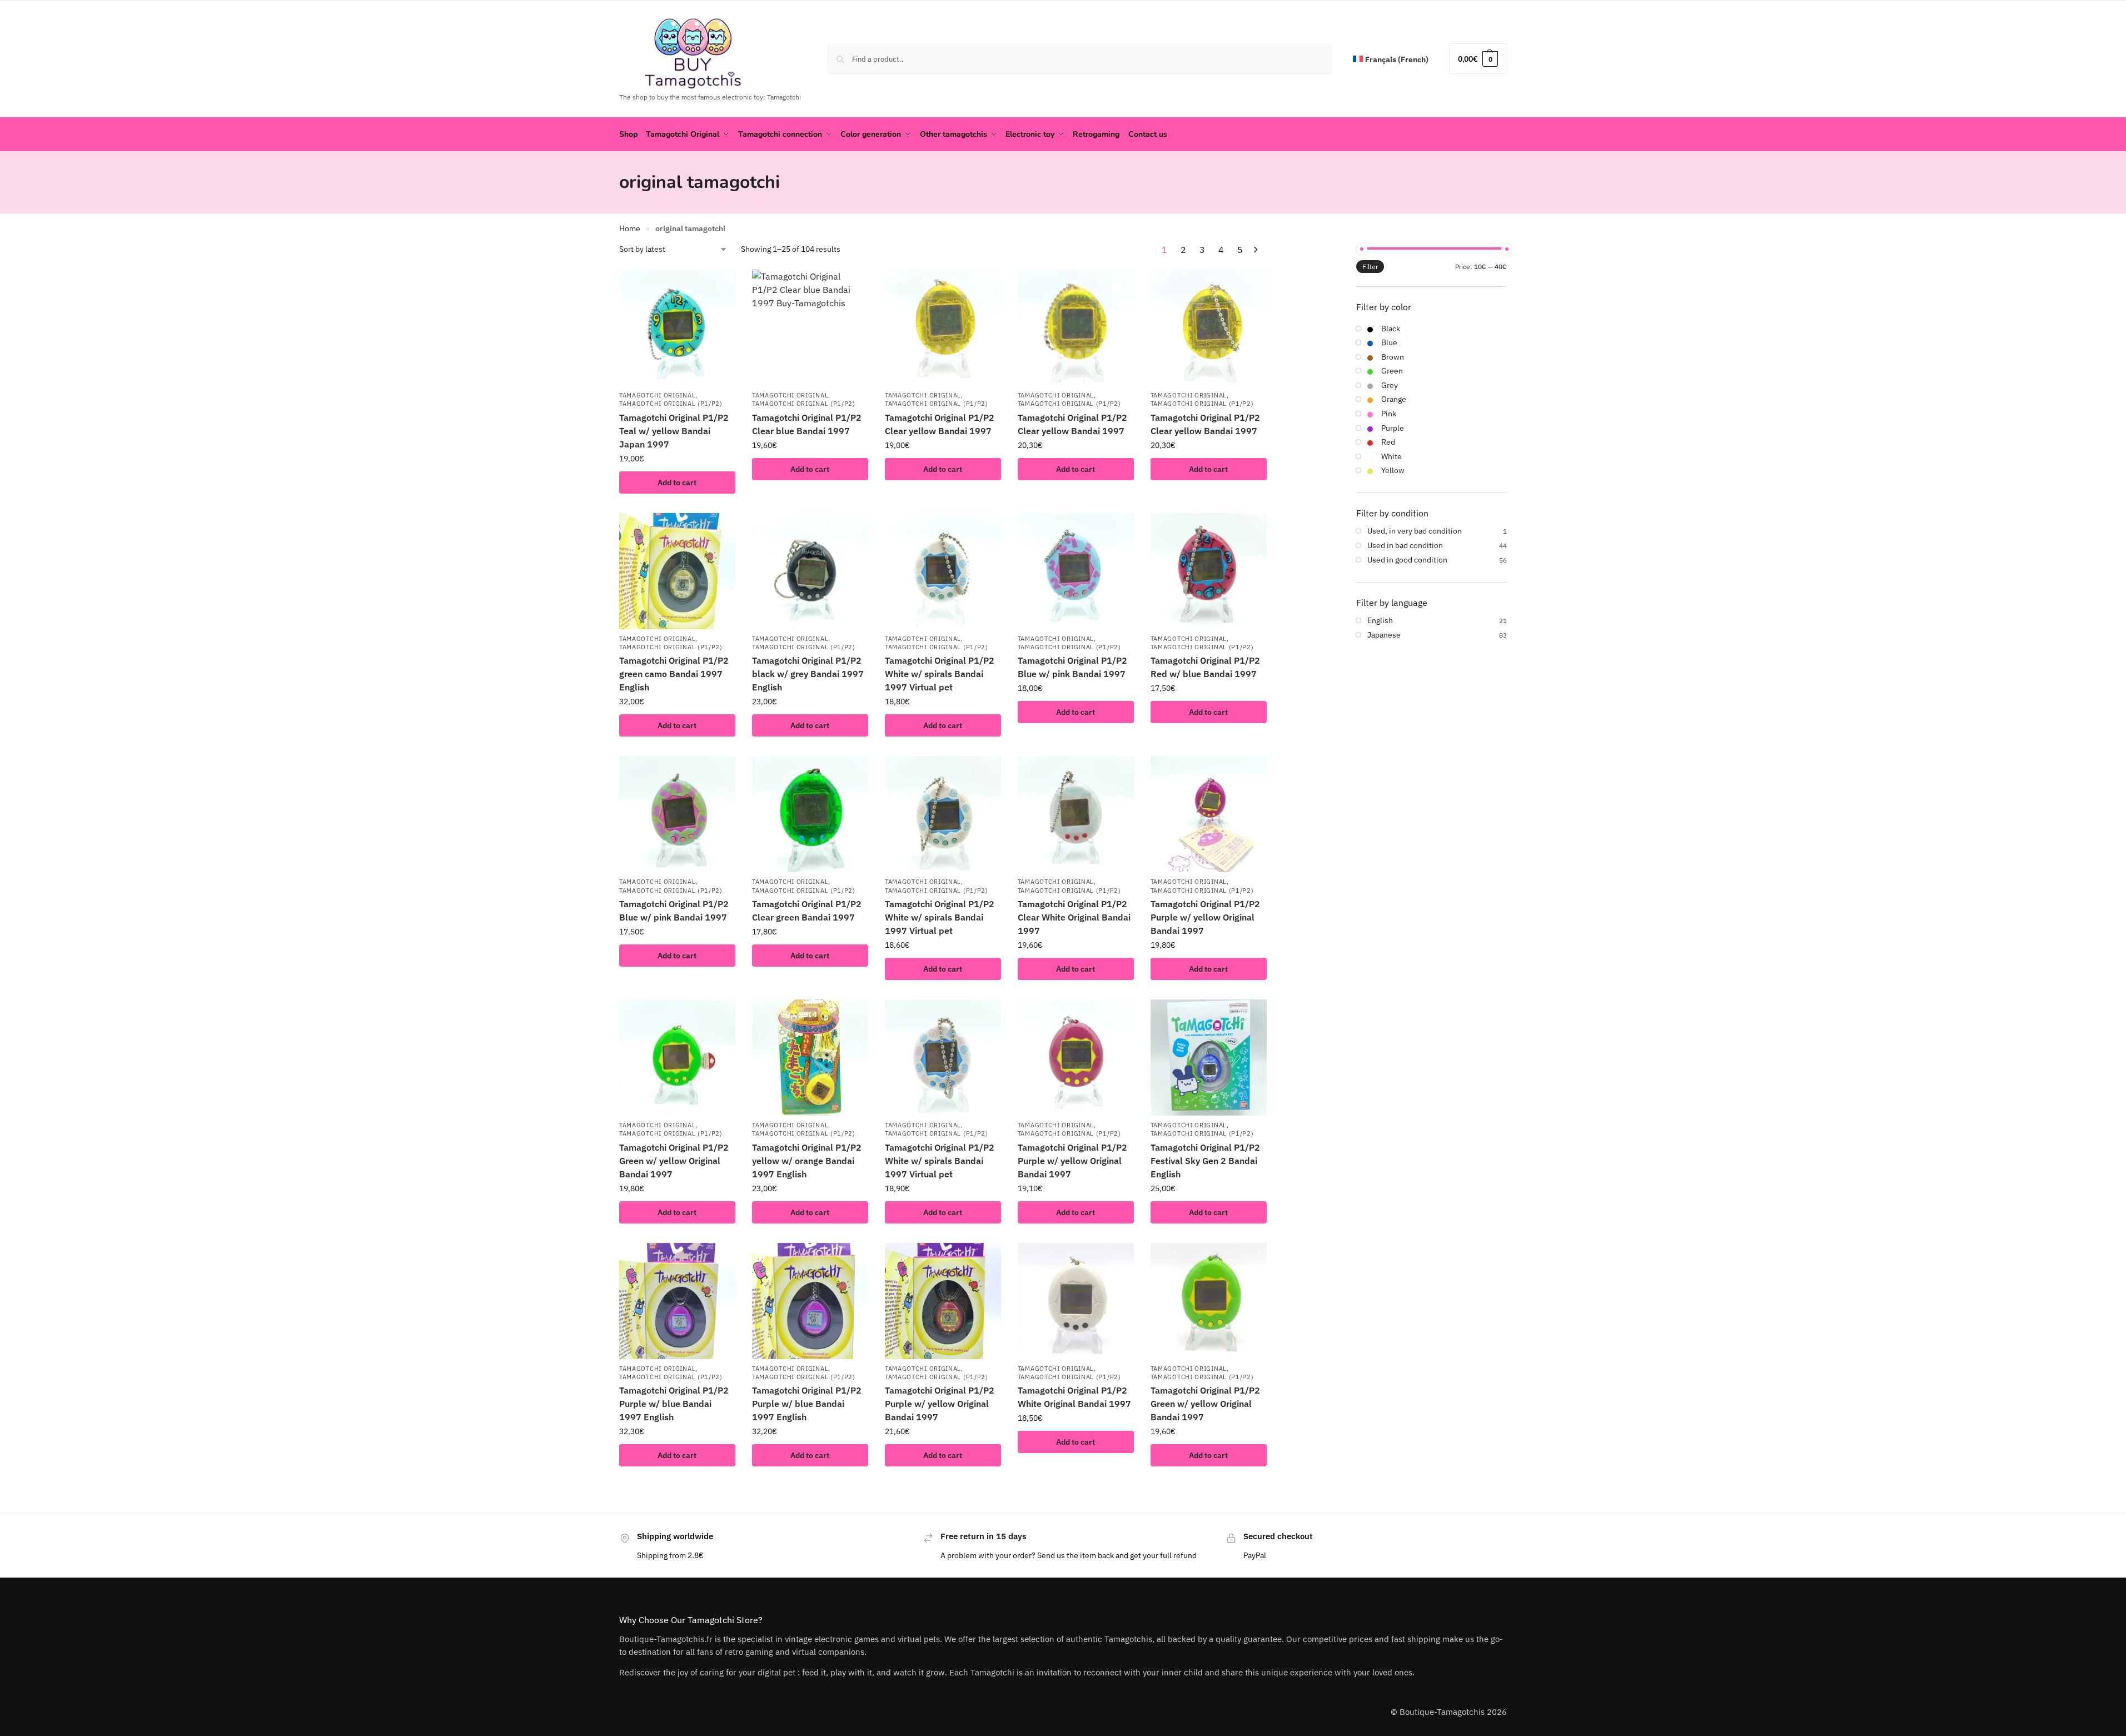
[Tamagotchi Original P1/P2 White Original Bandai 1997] (1076, 1301)
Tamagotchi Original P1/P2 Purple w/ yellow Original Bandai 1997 (1205, 917)
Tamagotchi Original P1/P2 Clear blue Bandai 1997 (807, 424)
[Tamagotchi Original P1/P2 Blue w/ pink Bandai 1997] (1076, 571)
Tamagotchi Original (657, 395)
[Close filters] (1271, 250)
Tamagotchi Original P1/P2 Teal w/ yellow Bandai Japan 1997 (674, 431)
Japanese (1384, 635)
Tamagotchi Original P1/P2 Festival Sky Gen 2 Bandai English (1205, 1161)
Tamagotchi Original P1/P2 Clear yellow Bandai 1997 (940, 424)
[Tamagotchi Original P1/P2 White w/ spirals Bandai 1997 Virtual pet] (943, 571)
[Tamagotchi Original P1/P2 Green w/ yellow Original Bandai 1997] (677, 1058)
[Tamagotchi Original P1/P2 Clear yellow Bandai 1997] (943, 328)
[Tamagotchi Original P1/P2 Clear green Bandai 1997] (810, 814)
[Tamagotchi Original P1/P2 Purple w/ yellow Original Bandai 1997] (1209, 814)
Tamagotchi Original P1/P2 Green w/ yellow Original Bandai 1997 (674, 1161)
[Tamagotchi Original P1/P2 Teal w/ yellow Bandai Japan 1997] (677, 328)
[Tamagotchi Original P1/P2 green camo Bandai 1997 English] (677, 571)
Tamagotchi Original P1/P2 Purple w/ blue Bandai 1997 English (674, 1404)
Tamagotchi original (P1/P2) (671, 404)
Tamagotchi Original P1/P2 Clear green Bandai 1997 (807, 911)
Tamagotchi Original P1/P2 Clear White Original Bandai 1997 (1074, 917)
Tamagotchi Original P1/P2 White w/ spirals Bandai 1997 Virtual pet (940, 674)
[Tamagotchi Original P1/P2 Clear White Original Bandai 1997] (1076, 814)
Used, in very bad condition (1415, 531)
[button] (1478, 59)
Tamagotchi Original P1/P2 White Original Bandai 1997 (1074, 1397)
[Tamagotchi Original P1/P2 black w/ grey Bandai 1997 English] (810, 571)
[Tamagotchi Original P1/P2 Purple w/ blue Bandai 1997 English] (677, 1301)
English (1380, 620)
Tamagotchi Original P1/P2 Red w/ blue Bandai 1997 (1205, 667)
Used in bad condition (1405, 545)
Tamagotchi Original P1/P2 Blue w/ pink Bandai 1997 (1072, 667)
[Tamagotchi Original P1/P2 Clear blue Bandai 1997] (810, 328)
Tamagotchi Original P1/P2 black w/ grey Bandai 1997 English (808, 674)
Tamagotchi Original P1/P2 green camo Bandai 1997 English (674, 674)
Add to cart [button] (677, 483)
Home (630, 228)
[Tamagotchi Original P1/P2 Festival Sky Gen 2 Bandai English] (1209, 1058)
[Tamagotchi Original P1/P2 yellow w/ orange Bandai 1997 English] (810, 1058)
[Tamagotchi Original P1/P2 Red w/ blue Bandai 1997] (1209, 571)
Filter (1370, 267)
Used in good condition (1407, 560)
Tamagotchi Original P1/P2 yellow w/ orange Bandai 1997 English (807, 1161)
